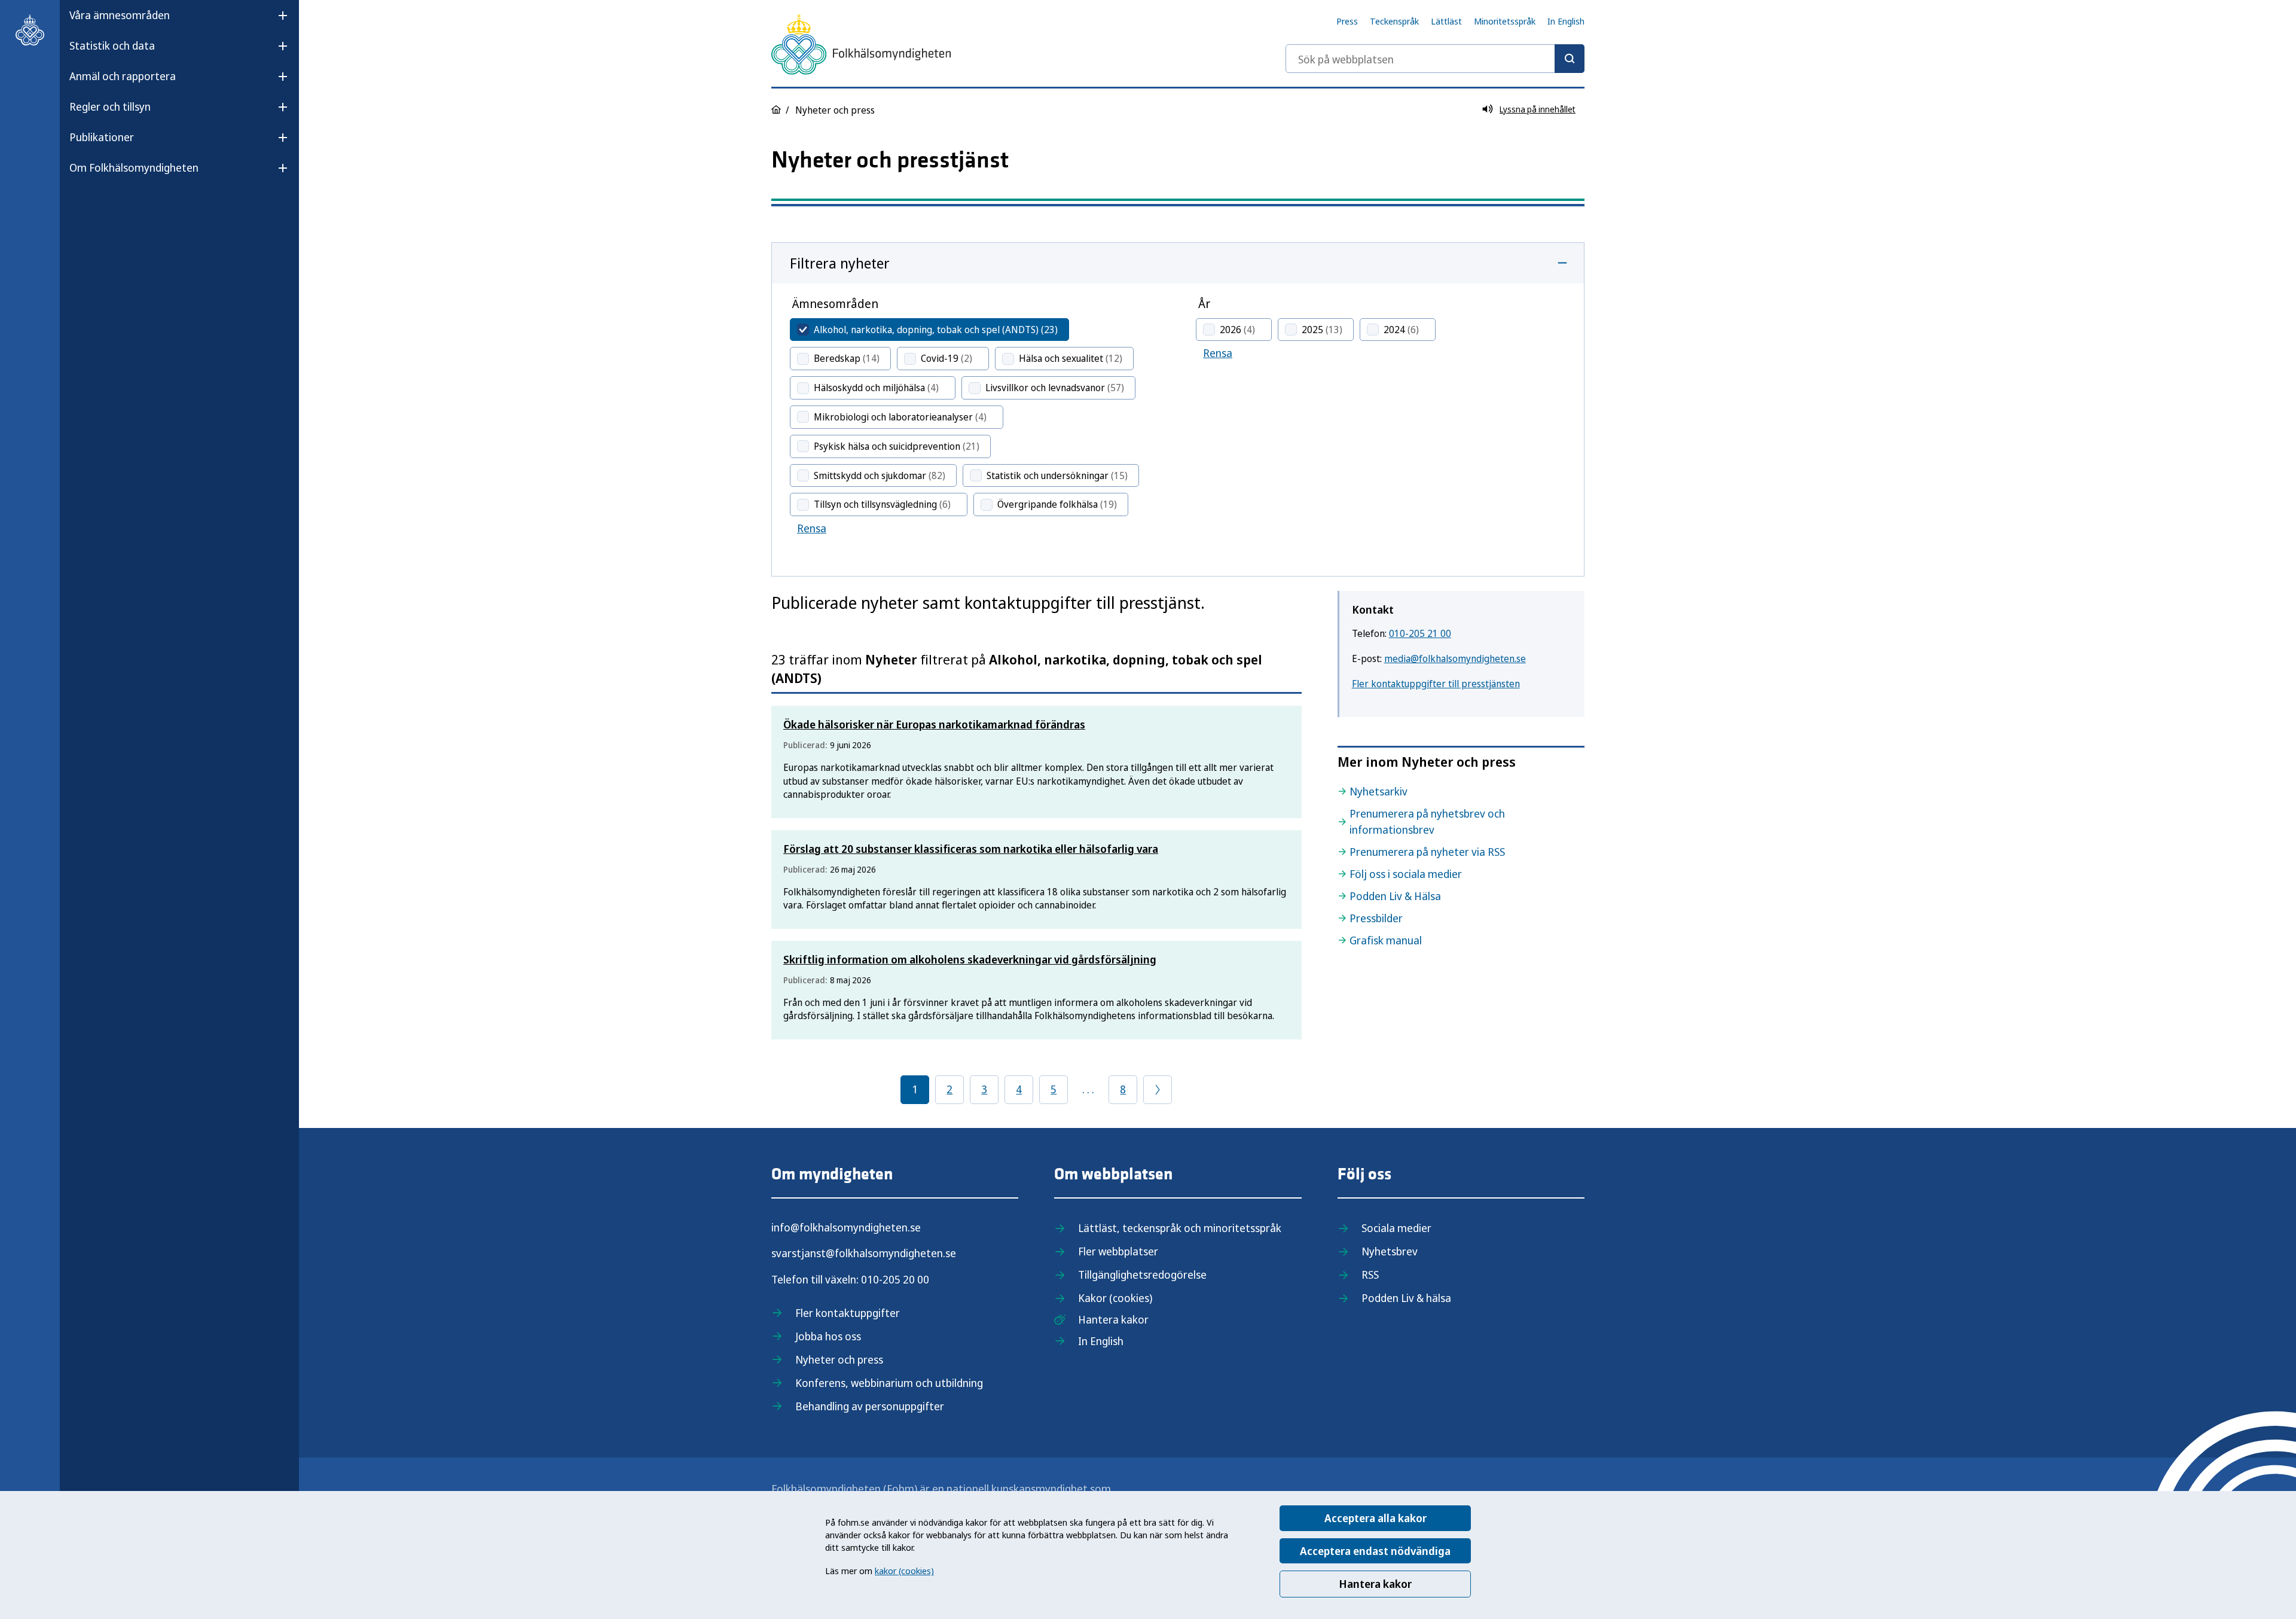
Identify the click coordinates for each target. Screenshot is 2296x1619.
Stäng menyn (101, 206)
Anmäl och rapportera (123, 76)
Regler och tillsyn (110, 106)
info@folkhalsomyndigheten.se (846, 1227)
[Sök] (1570, 59)
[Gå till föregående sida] (1158, 1090)
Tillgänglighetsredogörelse (1142, 1275)
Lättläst (1446, 21)
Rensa (812, 528)
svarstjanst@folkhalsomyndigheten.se (864, 1253)
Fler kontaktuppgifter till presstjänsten (1436, 684)
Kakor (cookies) (1115, 1298)
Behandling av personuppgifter (870, 1406)
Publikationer (102, 137)
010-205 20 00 (895, 1279)
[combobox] (1435, 59)
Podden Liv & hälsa (1406, 1298)
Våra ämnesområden (120, 15)
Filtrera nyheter (840, 263)
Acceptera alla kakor (1376, 1518)
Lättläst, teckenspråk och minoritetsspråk (1180, 1228)
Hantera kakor (1375, 1584)
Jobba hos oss (828, 1336)
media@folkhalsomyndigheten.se (1455, 658)
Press (1347, 21)
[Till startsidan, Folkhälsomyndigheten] (30, 30)
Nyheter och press (839, 1359)
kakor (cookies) (904, 1571)
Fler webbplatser (1118, 1251)
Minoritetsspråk (1505, 21)
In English (1566, 21)
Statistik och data (112, 45)
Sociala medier (1396, 1228)
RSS (1370, 1275)
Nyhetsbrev (1390, 1251)
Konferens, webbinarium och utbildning (889, 1383)
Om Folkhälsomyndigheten (134, 167)
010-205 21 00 (1420, 633)
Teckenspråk (1394, 21)
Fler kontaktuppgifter (848, 1313)
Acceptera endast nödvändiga (1375, 1551)
